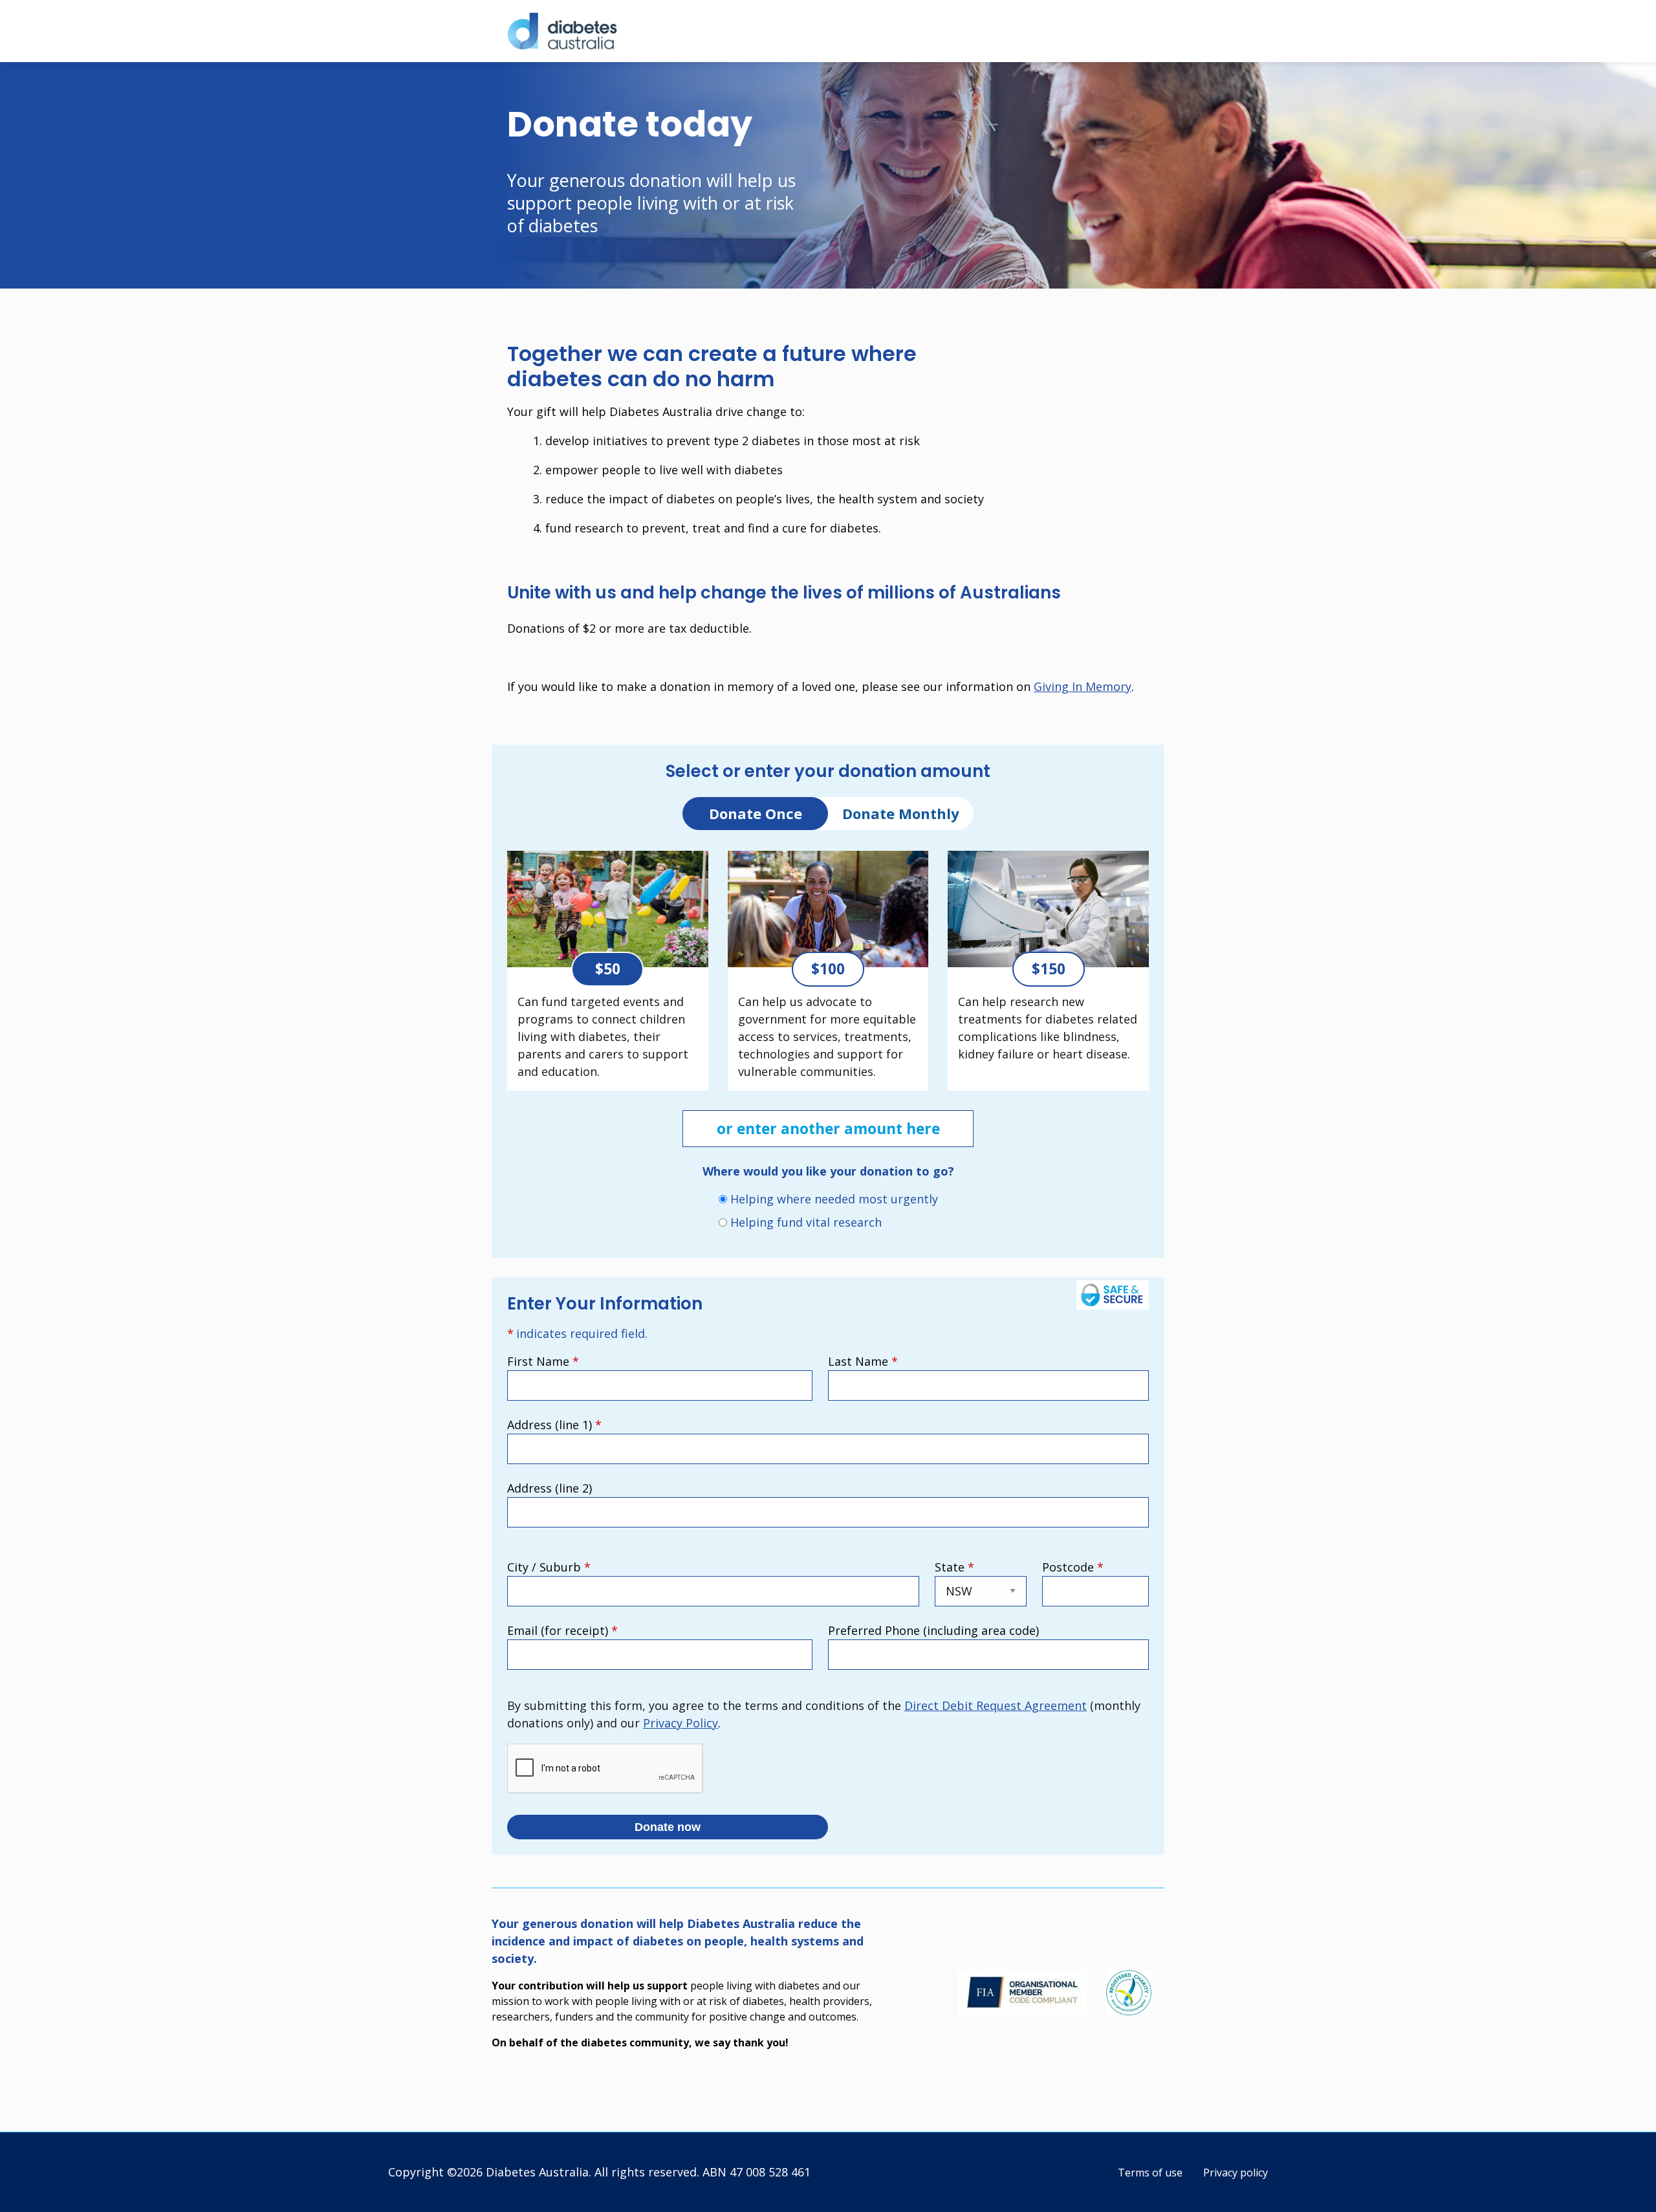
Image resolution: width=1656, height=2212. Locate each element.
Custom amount (21, 840)
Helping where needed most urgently (834, 1199)
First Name (543, 1361)
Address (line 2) (550, 1488)
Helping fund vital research (806, 1222)
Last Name (863, 1361)
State (954, 1567)
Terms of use (1150, 2173)
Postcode (1073, 1567)
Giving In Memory (1083, 686)
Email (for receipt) (562, 1630)
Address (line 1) (554, 1425)
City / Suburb (549, 1567)
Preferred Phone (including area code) (933, 1630)
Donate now (668, 1827)
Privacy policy (1236, 2173)
